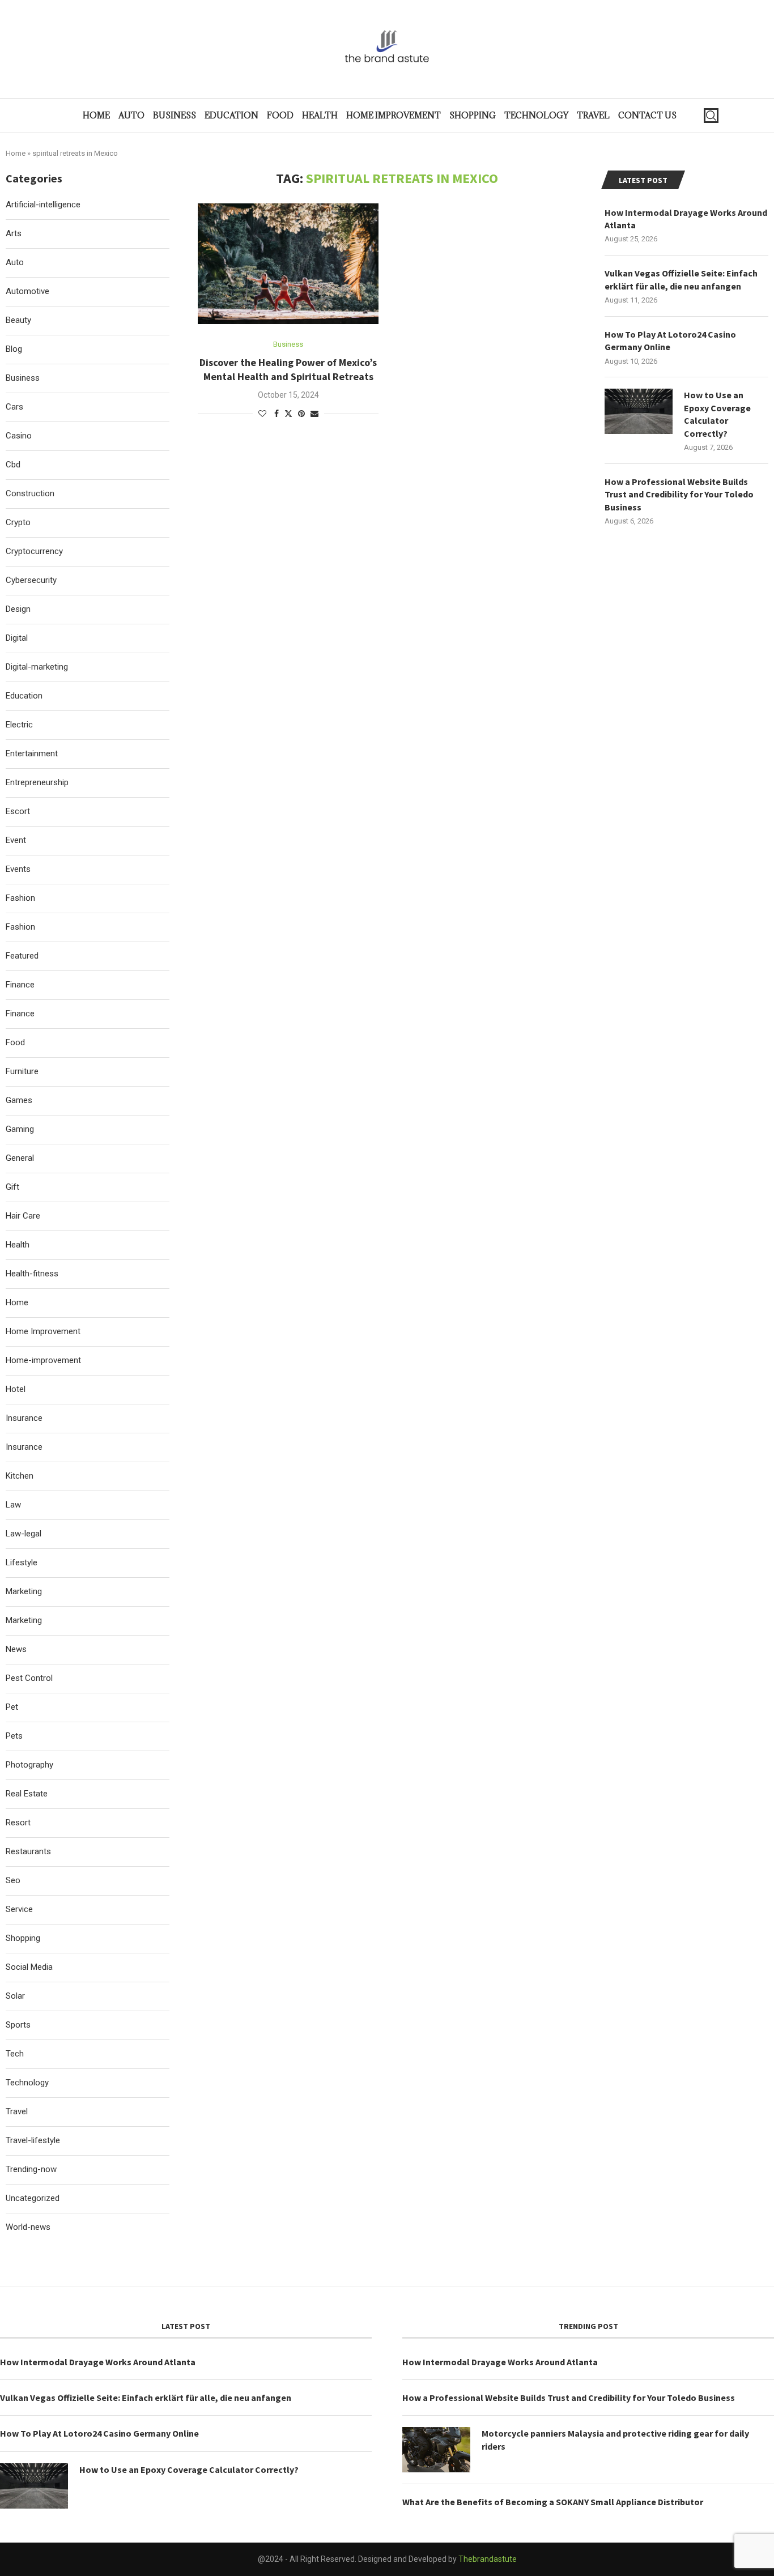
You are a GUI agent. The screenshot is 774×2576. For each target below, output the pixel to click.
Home (96, 115)
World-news (28, 2227)
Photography (29, 1765)
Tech (15, 2054)
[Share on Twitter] (288, 413)
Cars (14, 407)
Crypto (18, 522)
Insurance (24, 1418)
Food (280, 115)
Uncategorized (33, 2198)
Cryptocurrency (34, 551)
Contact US (647, 115)
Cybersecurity (31, 580)
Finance (20, 985)
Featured (22, 956)
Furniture (22, 1071)
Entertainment (32, 753)
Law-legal (24, 1534)
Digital (17, 638)
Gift (12, 1187)
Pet (12, 1707)
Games (19, 1100)
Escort (18, 811)
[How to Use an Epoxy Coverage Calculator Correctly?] (639, 411)
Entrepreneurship (37, 782)
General (20, 1158)
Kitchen (20, 1476)
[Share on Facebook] (277, 414)
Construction (30, 493)
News (16, 1649)
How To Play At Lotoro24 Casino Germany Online (670, 340)
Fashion (20, 898)
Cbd (13, 465)
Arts (14, 233)
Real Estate (27, 1794)
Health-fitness (32, 1274)
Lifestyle (22, 1562)
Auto (131, 115)
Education (231, 115)
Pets (14, 1736)
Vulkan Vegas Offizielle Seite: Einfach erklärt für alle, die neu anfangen (681, 279)
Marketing (24, 1591)
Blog (14, 349)
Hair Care (23, 1216)
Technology (536, 115)
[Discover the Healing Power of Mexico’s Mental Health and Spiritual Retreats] (288, 263)
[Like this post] (262, 414)
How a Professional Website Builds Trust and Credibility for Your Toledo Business (679, 494)
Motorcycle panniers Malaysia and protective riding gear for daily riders (615, 2439)
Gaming (20, 1129)
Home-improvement (43, 1360)
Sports (18, 2025)
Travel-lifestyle (33, 2140)
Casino (19, 436)
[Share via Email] (314, 414)
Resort (18, 1823)
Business (175, 115)
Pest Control (29, 1678)
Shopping (473, 115)
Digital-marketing (37, 667)
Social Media (29, 1967)
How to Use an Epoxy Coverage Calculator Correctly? (717, 414)
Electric (19, 725)
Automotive (27, 291)
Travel (593, 115)
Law (13, 1505)
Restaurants (28, 1851)
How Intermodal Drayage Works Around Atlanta (686, 219)
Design (18, 609)
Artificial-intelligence (43, 205)
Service (19, 1909)
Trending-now (31, 2169)
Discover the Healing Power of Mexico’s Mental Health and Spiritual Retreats (288, 369)
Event (16, 840)
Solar (15, 1996)
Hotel (16, 1389)
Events (18, 869)
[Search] (711, 116)
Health (320, 115)
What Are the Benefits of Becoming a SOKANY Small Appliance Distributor (553, 2502)
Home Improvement (394, 115)
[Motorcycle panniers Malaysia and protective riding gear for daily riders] (436, 2450)
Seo (13, 1880)
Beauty (18, 320)
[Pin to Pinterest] (301, 414)
